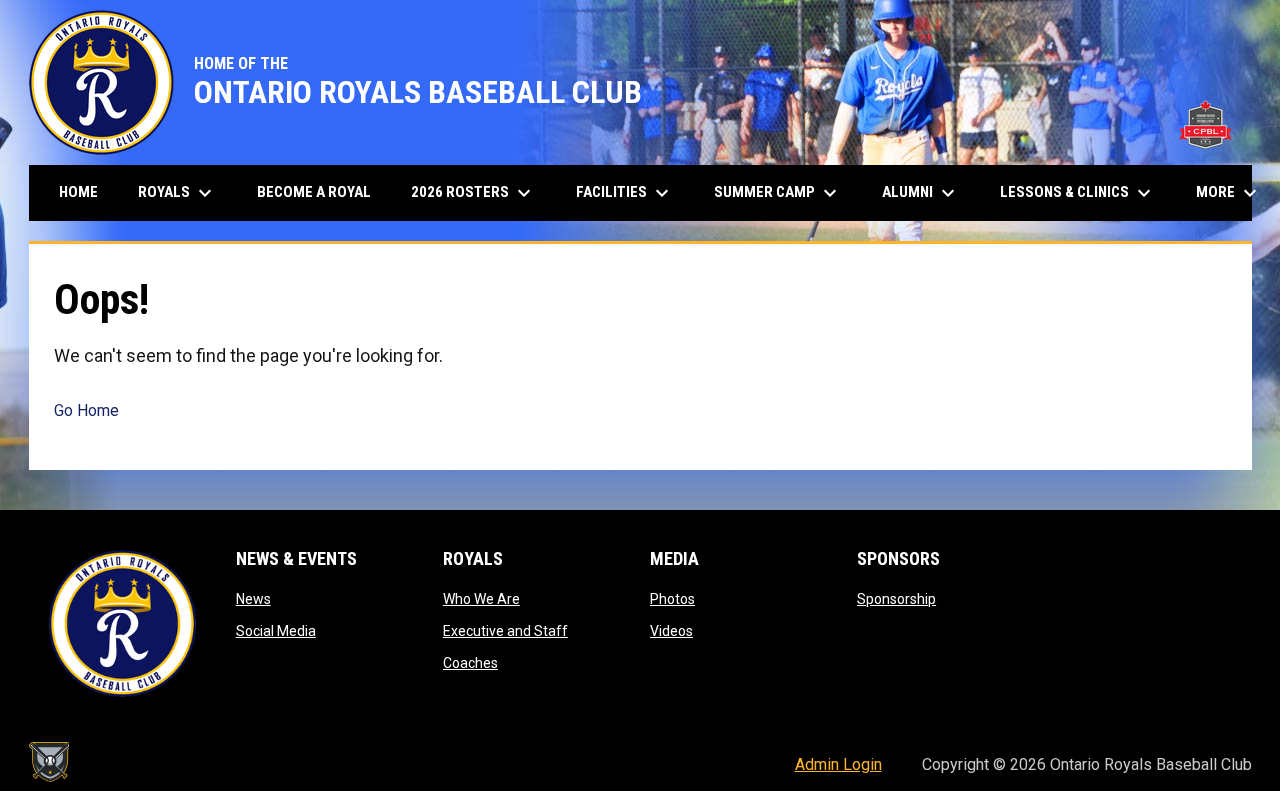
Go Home (86, 410)
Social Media (276, 631)
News (253, 599)
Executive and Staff (505, 631)
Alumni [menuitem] (921, 193)
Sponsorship (896, 599)
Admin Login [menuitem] (838, 764)
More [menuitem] (1229, 193)
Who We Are (481, 599)
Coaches (470, 663)
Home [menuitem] (78, 192)
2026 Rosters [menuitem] (473, 193)
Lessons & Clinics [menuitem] (1078, 193)
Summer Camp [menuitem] (778, 193)
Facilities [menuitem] (625, 193)
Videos (671, 631)
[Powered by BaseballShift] (49, 762)
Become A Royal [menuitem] (314, 192)
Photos (672, 599)
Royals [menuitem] (177, 193)
